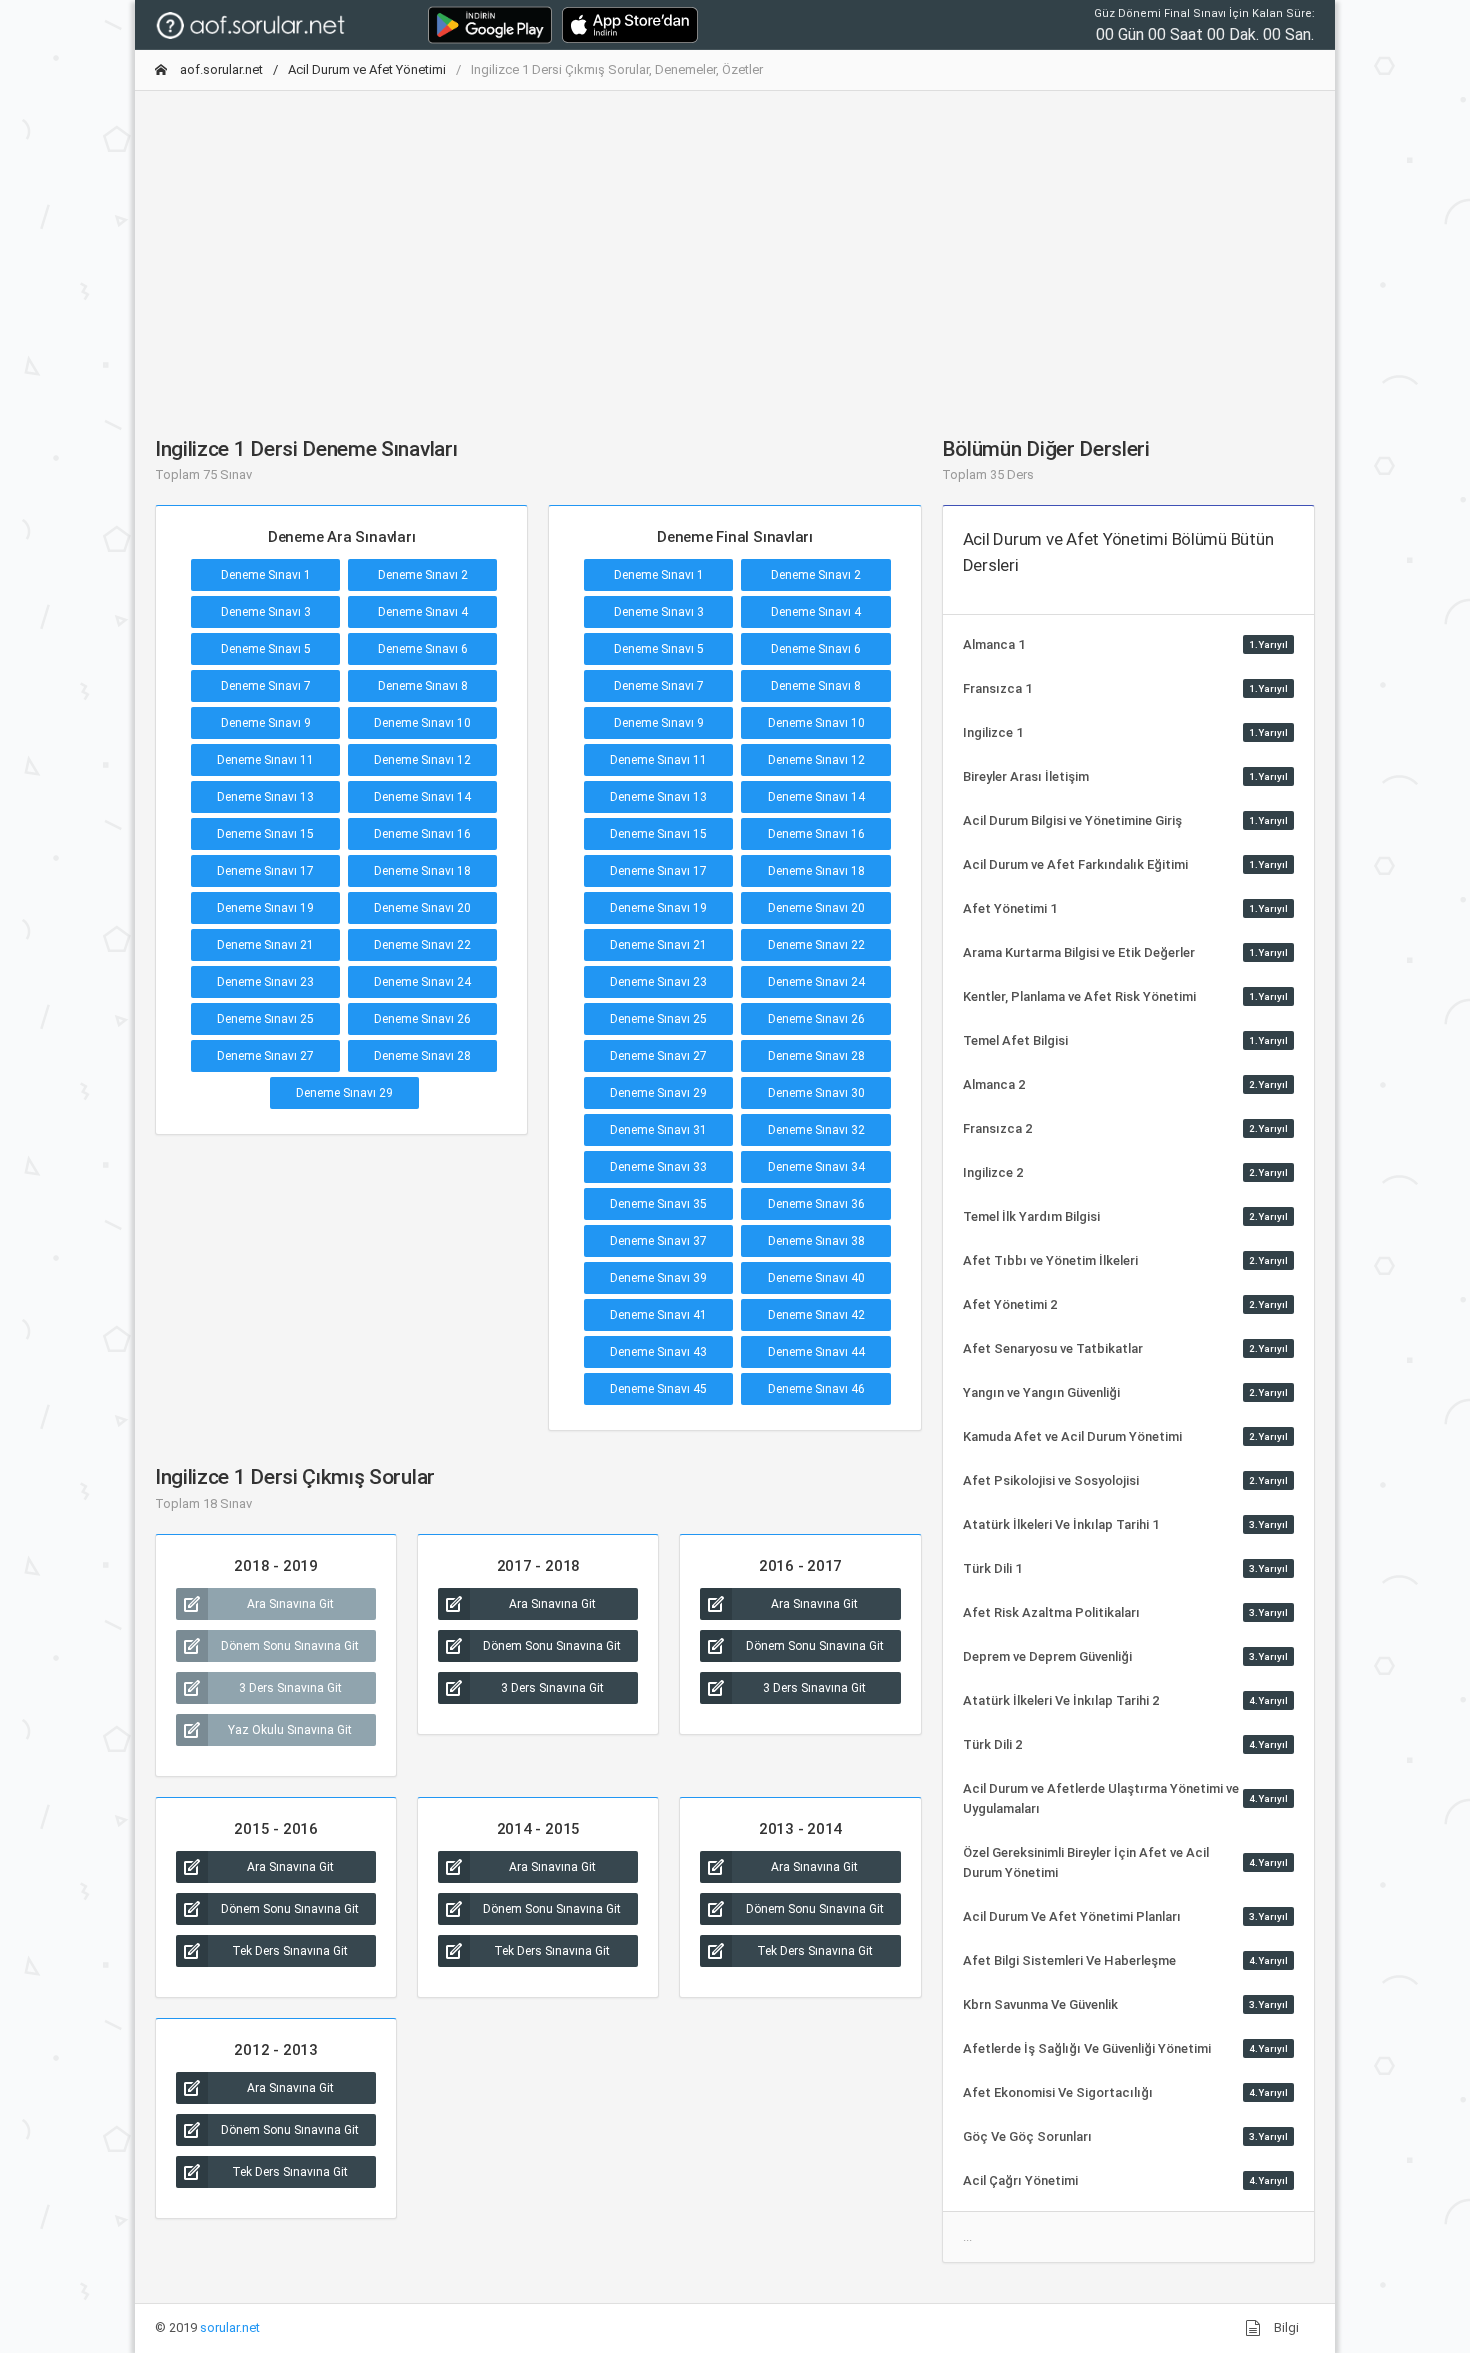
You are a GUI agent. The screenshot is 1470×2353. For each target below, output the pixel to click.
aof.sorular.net (220, 69)
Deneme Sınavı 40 (816, 1278)
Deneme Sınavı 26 (422, 1019)
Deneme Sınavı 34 (816, 1167)
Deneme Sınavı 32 (816, 1130)
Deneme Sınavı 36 (816, 1204)
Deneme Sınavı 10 (422, 723)
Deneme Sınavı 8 (423, 686)
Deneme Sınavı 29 (344, 1093)
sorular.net (230, 2327)
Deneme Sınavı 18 (422, 871)
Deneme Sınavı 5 (266, 649)
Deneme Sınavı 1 (266, 575)
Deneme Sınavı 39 (658, 1278)
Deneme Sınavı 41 (658, 1315)
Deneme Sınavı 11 (265, 760)
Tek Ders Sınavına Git (290, 1951)
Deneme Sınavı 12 (422, 760)
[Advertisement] (735, 247)
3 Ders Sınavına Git (290, 1688)
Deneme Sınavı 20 (422, 908)
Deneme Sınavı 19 (265, 908)
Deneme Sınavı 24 (422, 982)
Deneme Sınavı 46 (816, 1389)
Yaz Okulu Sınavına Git (290, 1730)
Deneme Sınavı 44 (816, 1352)
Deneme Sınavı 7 (266, 686)
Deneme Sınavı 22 (422, 945)
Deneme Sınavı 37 (658, 1241)
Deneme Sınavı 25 (265, 1019)
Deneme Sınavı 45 (658, 1389)
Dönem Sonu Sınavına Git (290, 1646)
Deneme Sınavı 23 (265, 982)
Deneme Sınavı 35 (658, 1204)
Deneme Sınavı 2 (423, 575)
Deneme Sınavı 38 (816, 1241)
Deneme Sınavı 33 (658, 1167)
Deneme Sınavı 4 (423, 612)
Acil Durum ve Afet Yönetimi (367, 69)
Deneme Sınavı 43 (658, 1352)
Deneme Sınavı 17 (265, 871)
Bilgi (1285, 2327)
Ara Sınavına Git (290, 1604)
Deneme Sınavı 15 (265, 834)
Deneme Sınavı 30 (816, 1093)
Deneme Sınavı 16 (422, 834)
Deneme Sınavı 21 (265, 945)
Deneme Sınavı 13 (265, 797)
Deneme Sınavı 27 (265, 1056)
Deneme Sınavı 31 (658, 1130)
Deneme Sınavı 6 (423, 649)
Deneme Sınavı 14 (422, 797)
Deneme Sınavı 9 (266, 723)
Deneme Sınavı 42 (816, 1315)
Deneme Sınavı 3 (266, 612)
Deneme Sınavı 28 (422, 1056)
